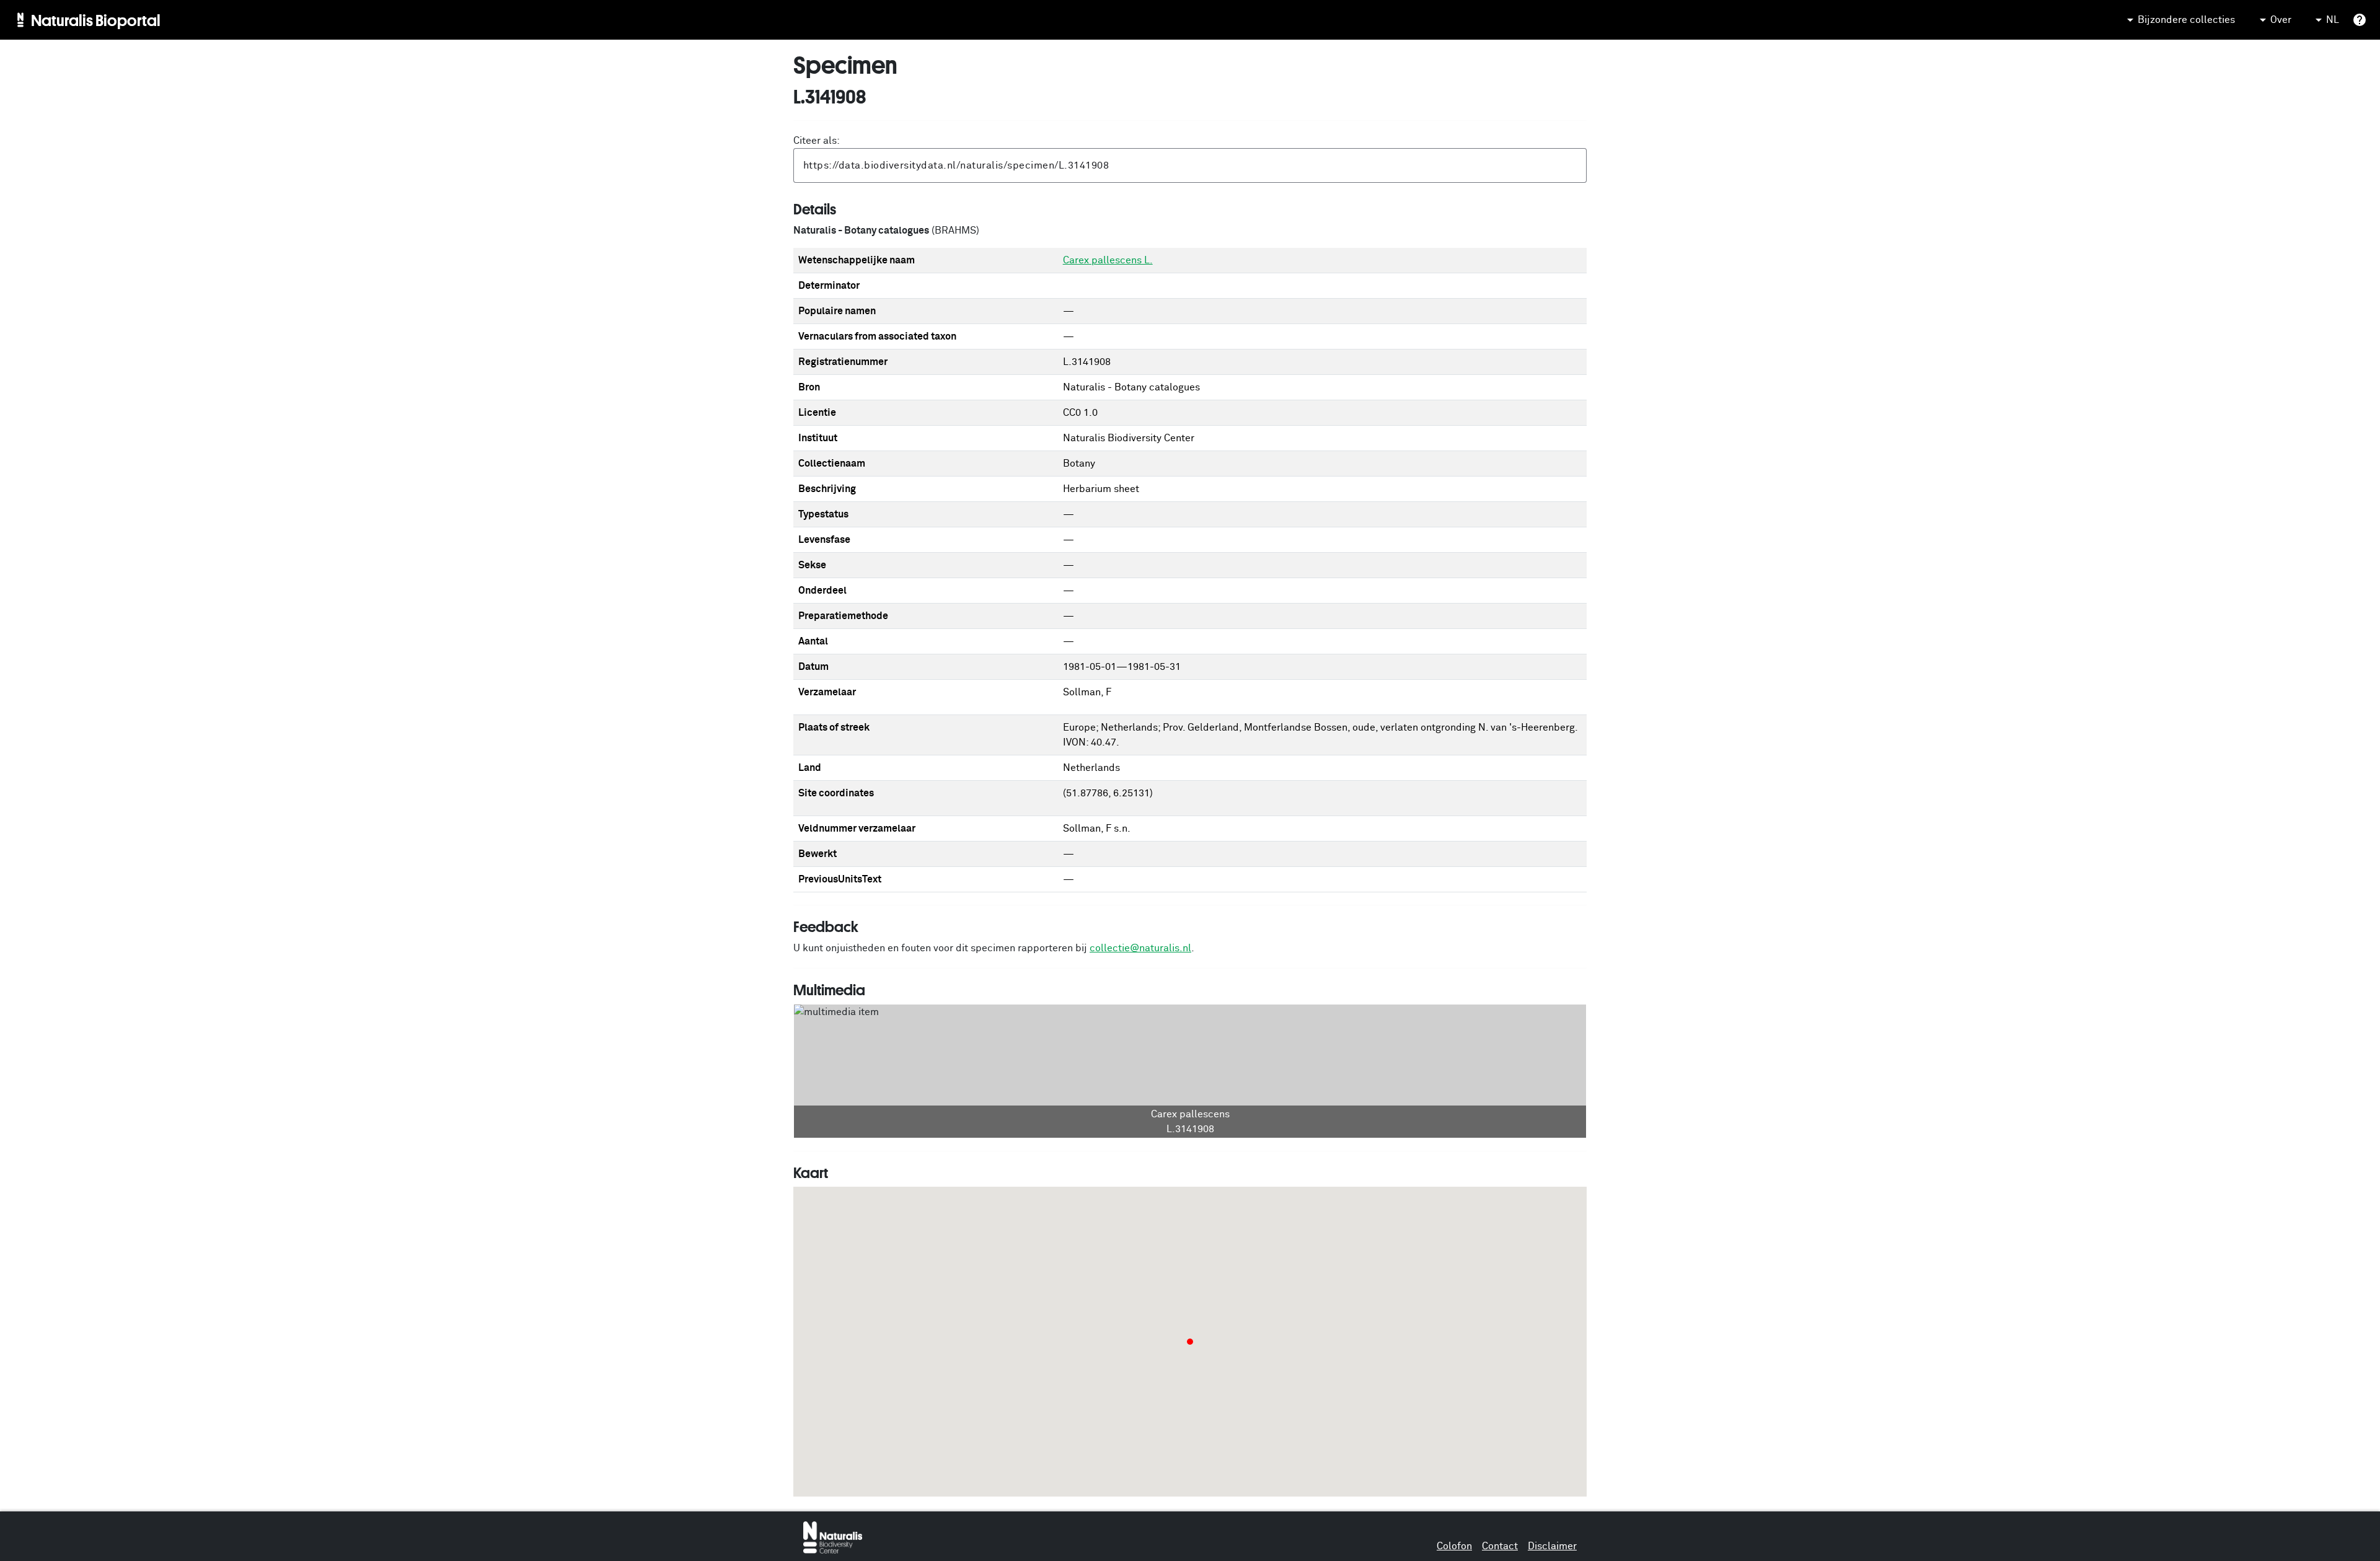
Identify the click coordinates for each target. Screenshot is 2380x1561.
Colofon (1454, 1546)
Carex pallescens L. (1108, 260)
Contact (1500, 1546)
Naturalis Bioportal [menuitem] (96, 20)
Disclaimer (1552, 1546)
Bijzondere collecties (2186, 20)
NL (2333, 20)
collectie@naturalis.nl (1140, 948)
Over (2281, 20)
